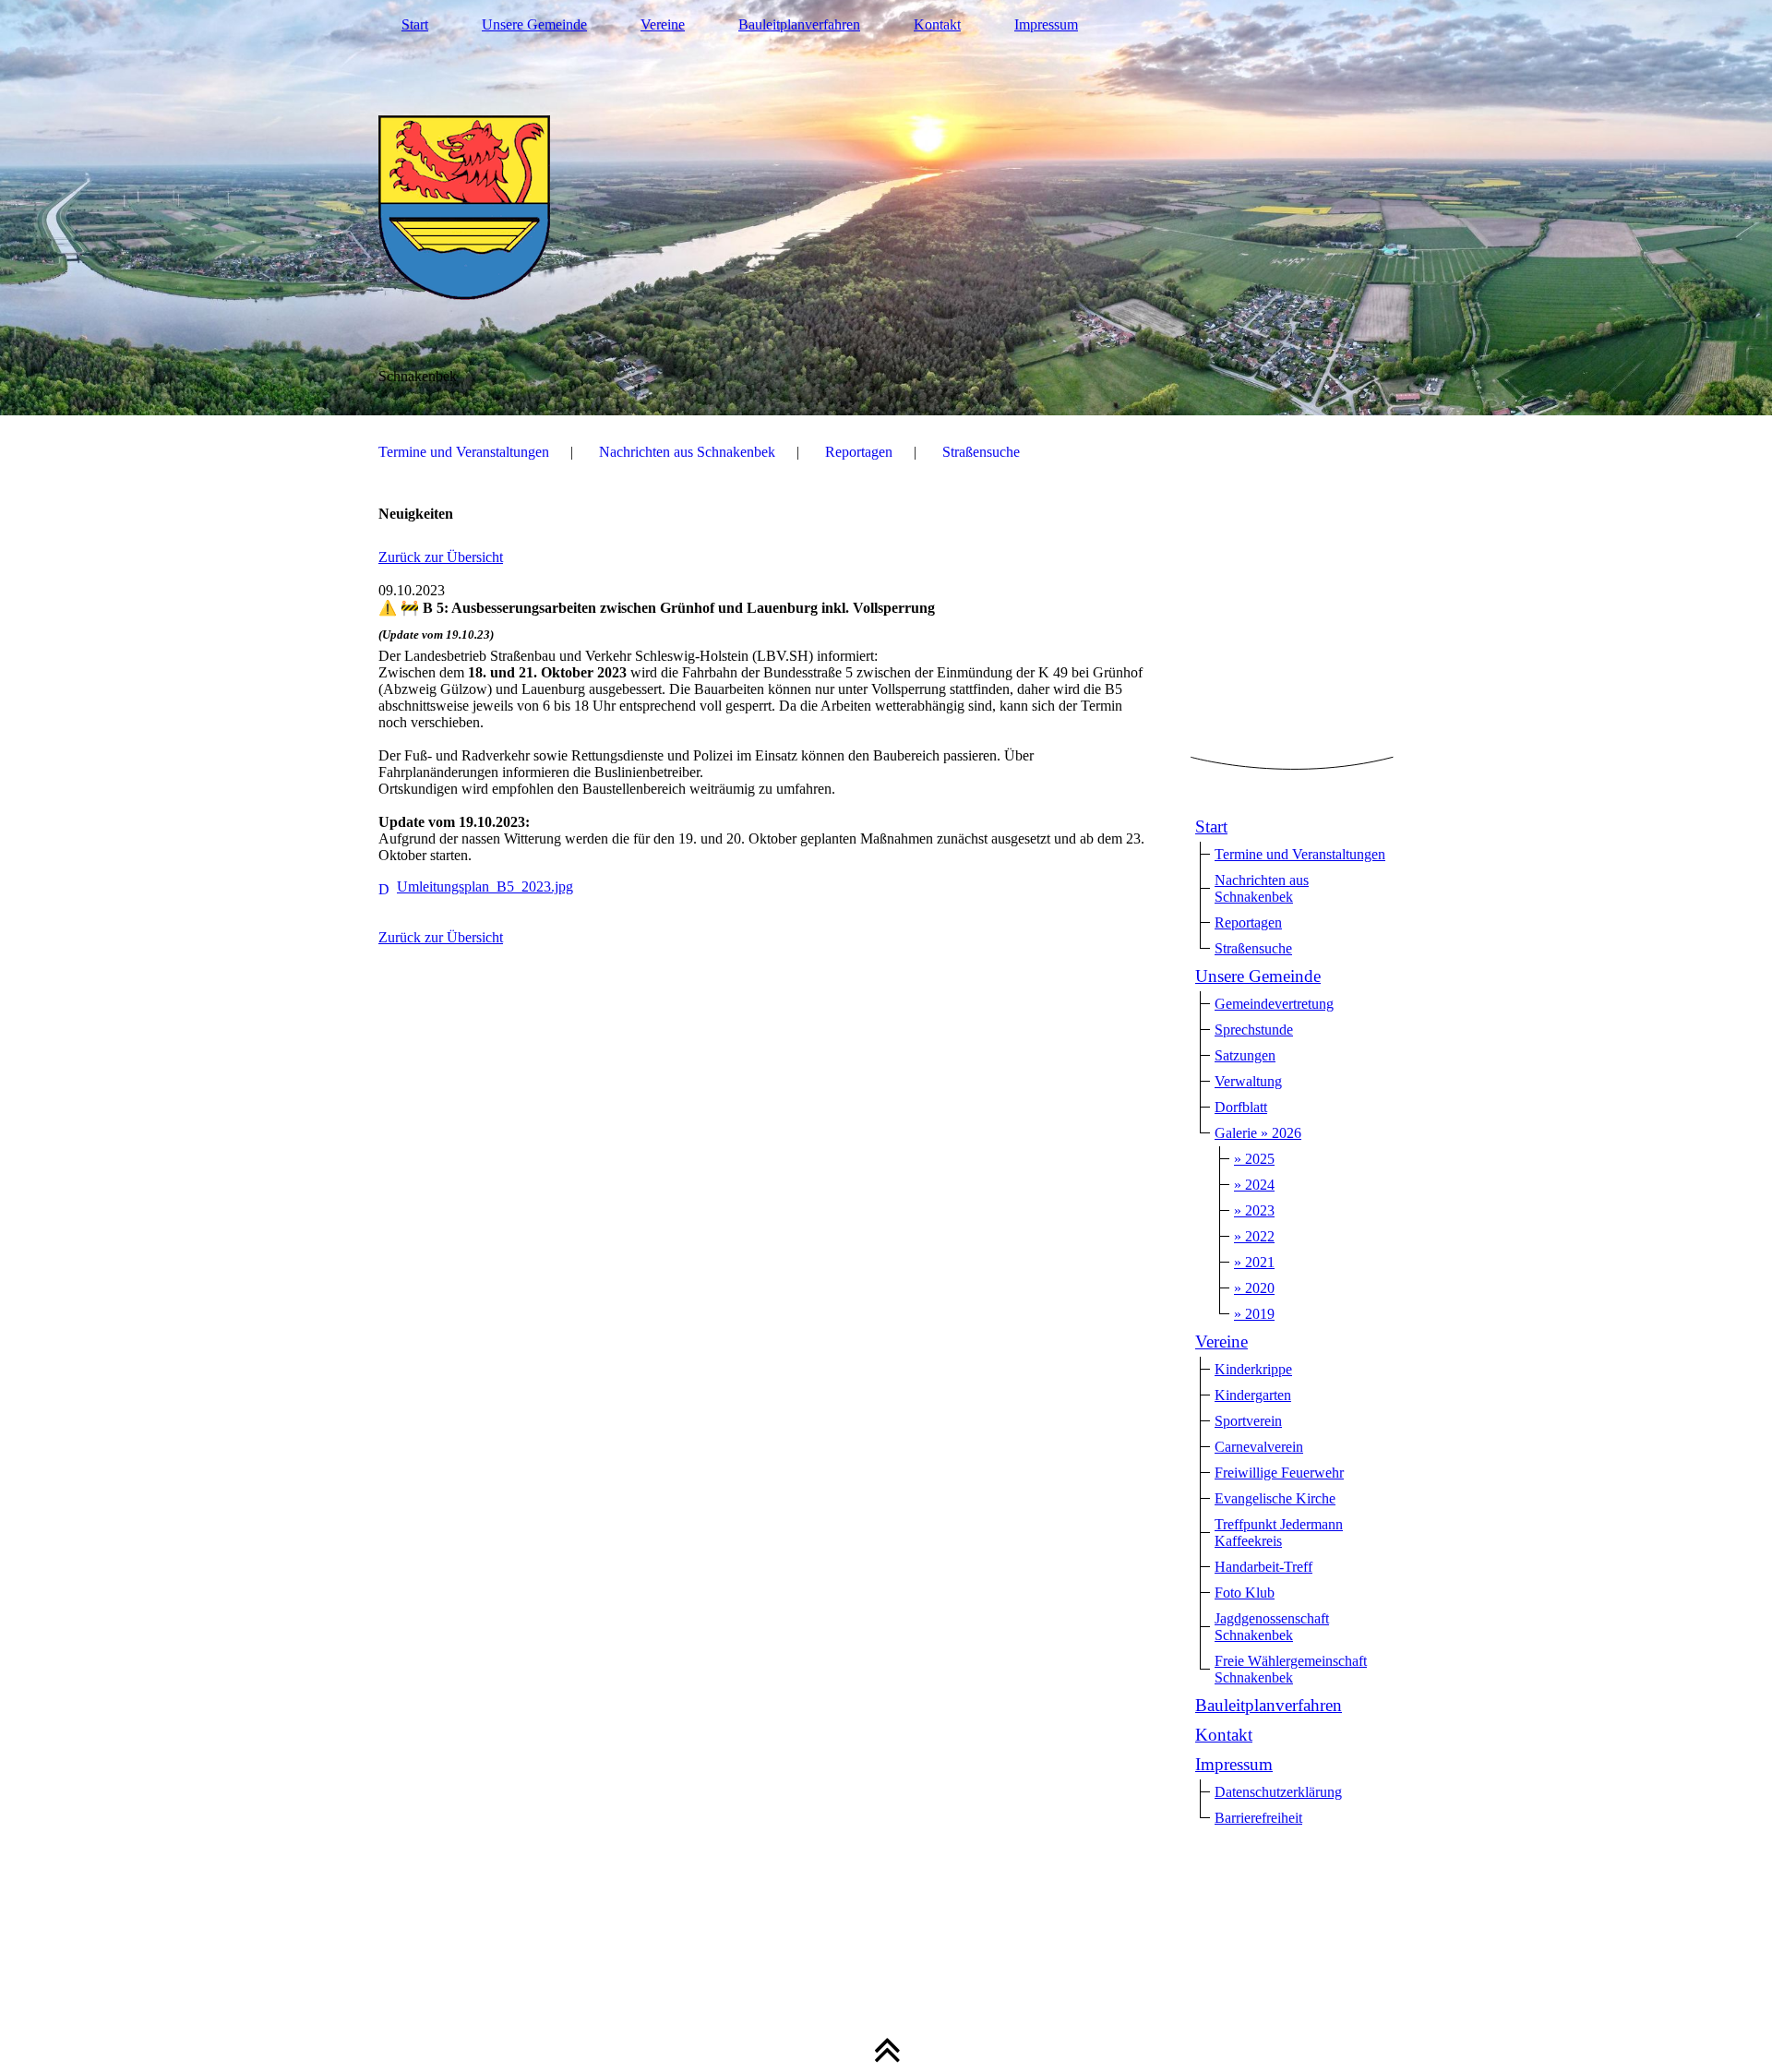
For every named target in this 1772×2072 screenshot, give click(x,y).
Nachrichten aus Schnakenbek (687, 452)
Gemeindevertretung (1274, 1004)
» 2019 (1254, 1314)
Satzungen (1245, 1055)
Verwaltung (1248, 1081)
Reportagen (859, 452)
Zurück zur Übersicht (441, 557)
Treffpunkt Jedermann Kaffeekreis (1279, 1533)
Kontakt (937, 24)
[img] (886, 208)
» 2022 (1254, 1236)
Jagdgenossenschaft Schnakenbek (1272, 1627)
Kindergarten (1253, 1395)
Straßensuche (981, 452)
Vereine (663, 24)
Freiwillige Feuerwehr (1279, 1473)
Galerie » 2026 (1258, 1133)
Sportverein (1248, 1421)
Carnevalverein (1259, 1447)
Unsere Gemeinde (534, 24)
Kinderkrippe (1253, 1369)
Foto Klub (1245, 1593)
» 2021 (1254, 1262)
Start (415, 24)
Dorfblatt (1241, 1107)
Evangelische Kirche (1275, 1498)
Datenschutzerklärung (1278, 1792)
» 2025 (1254, 1159)
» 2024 (1254, 1185)
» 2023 (1254, 1210)
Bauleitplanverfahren (799, 24)
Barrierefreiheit (1258, 1818)
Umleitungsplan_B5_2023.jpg (485, 886)
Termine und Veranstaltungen (464, 452)
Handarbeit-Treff (1263, 1567)
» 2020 (1254, 1288)
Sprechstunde (1254, 1030)
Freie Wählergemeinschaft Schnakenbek (1291, 1669)
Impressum (1046, 24)
